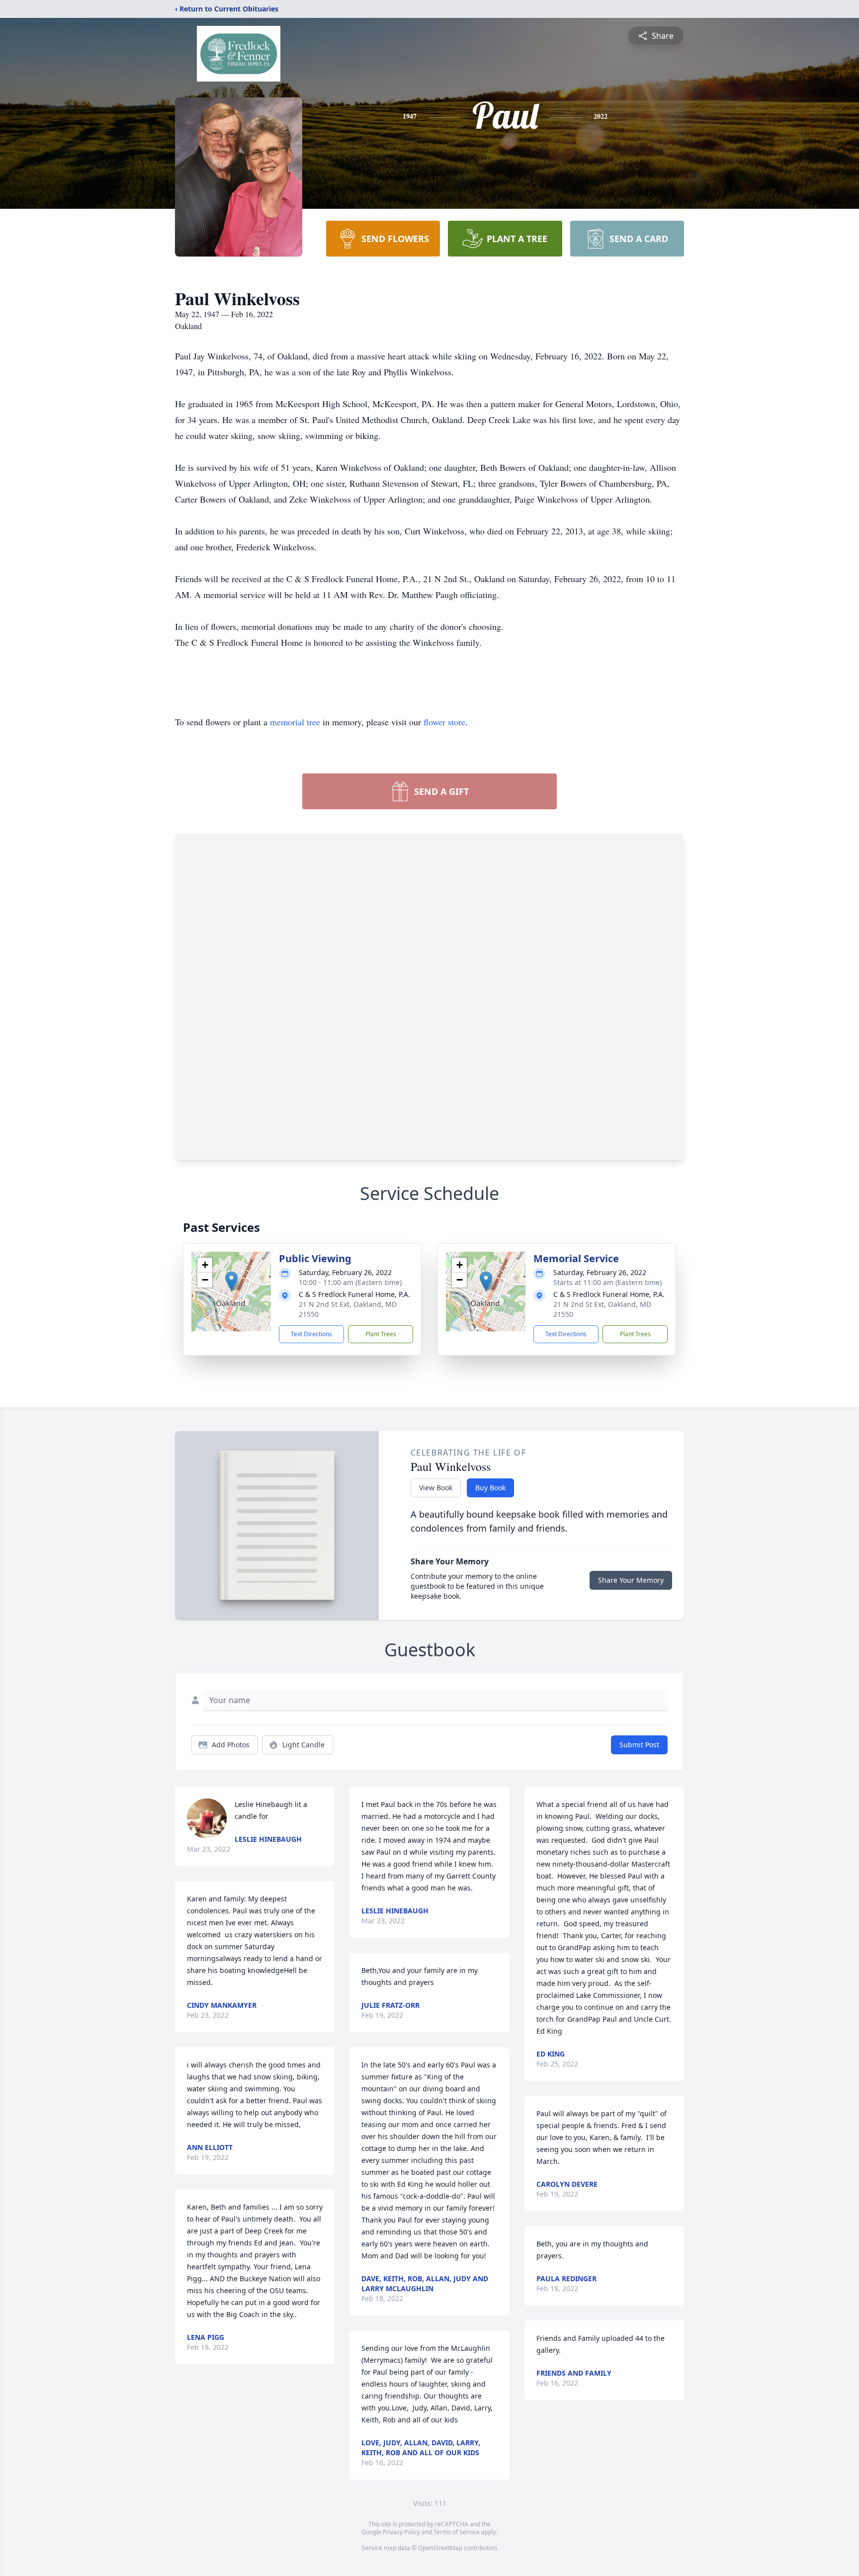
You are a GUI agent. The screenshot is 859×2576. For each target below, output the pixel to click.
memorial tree (295, 722)
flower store (444, 722)
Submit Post (639, 1745)
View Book (436, 1488)
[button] (231, 1281)
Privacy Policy (401, 2532)
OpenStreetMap (440, 2548)
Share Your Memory (631, 1580)
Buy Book (490, 1488)
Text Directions (311, 1334)
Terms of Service (457, 2532)
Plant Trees (381, 1334)
